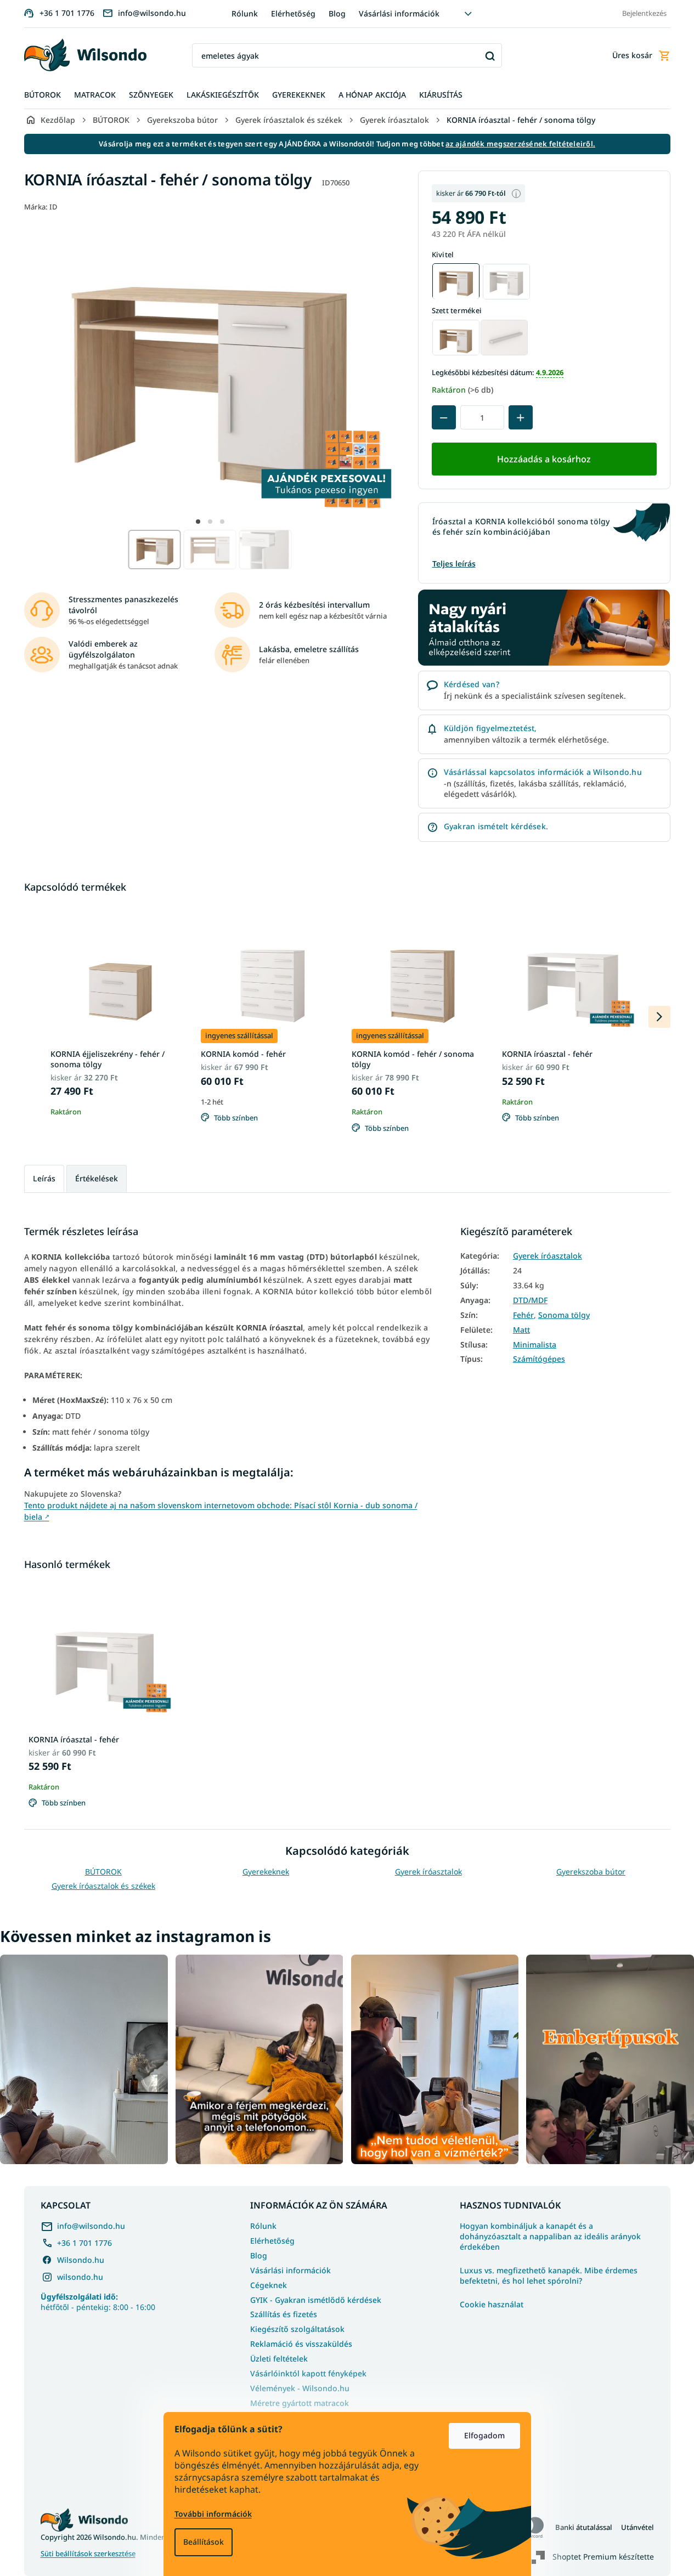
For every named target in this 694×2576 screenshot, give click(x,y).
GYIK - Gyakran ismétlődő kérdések (316, 2300)
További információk (213, 2514)
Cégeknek (269, 2285)
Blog (337, 13)
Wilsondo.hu (81, 2260)
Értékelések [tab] (97, 1178)
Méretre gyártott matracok (300, 2403)
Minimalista (535, 1345)
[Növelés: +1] (521, 418)
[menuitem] (43, 95)
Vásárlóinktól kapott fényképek (308, 2373)
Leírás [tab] (44, 1178)
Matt (521, 1330)
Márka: (41, 207)
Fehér (523, 1315)
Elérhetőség (293, 13)
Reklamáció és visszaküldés (301, 2344)
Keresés (490, 56)
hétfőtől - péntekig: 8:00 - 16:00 (98, 2302)
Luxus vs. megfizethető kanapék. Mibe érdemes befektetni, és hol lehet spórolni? (549, 2276)
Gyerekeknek (266, 1872)
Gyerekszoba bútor (591, 1872)
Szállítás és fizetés (284, 2314)
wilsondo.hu (80, 2277)
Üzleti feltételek (279, 2359)
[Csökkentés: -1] (444, 418)
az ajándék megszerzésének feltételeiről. (520, 144)
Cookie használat (492, 2305)
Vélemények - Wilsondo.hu (300, 2388)
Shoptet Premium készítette (603, 2557)
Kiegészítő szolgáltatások (297, 2329)
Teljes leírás (454, 564)
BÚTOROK (103, 1872)
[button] (198, 522)
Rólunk (245, 13)
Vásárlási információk (399, 13)
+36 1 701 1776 (84, 2243)
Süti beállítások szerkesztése (88, 2554)
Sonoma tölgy (564, 1315)
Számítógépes (539, 1359)
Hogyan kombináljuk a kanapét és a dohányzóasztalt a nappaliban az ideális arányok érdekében (550, 2237)
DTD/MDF (530, 1300)
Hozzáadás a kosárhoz (544, 459)
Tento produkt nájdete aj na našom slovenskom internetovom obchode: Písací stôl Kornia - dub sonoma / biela (221, 1511)
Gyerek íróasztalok (548, 1256)
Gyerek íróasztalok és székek (103, 1886)
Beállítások (204, 2542)
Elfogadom (484, 2435)
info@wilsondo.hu (91, 2226)
